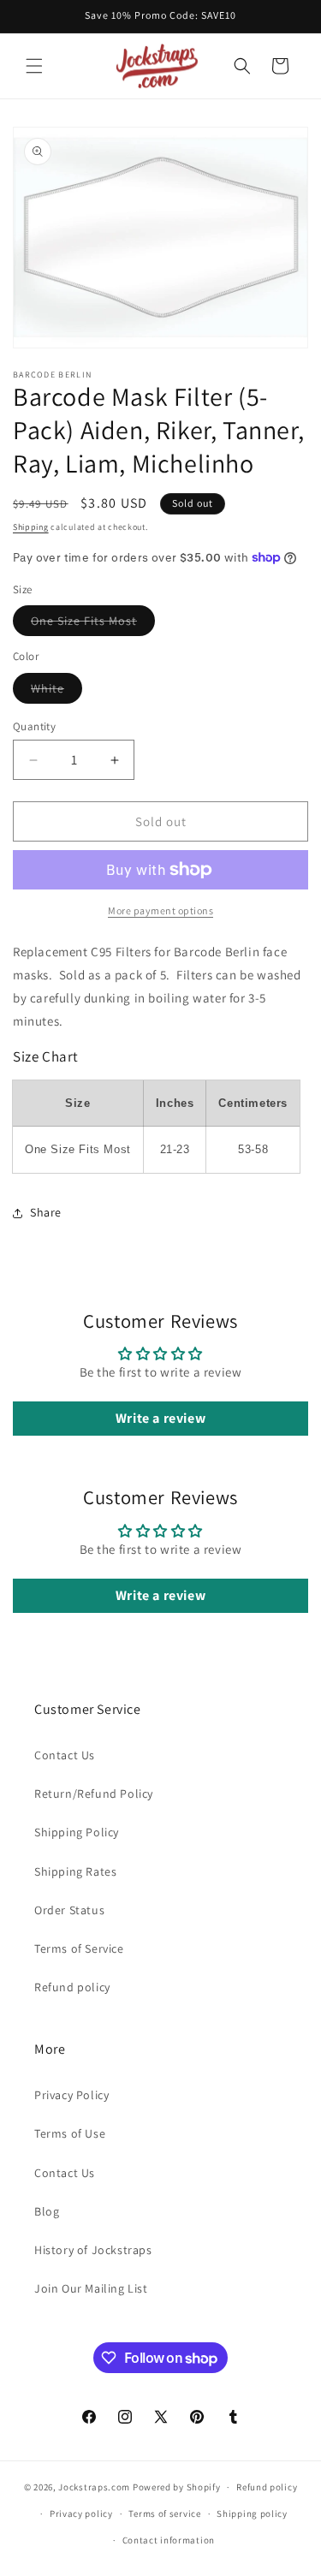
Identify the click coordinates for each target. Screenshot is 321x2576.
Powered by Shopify (177, 2487)
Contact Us (65, 1755)
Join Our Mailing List (91, 2288)
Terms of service (164, 2514)
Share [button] (46, 1212)
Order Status (69, 1910)
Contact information (169, 2540)
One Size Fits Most (93, 624)
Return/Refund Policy (94, 1794)
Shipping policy (252, 2514)
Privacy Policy (71, 2095)
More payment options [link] (160, 910)
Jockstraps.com (94, 2487)
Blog (47, 2211)
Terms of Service (79, 1948)
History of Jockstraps (93, 2250)
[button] (34, 66)
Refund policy (72, 1987)
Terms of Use (70, 2133)
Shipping (31, 527)
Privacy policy (81, 2514)
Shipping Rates (75, 1871)
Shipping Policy (77, 1832)
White (56, 692)
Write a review (160, 1418)
